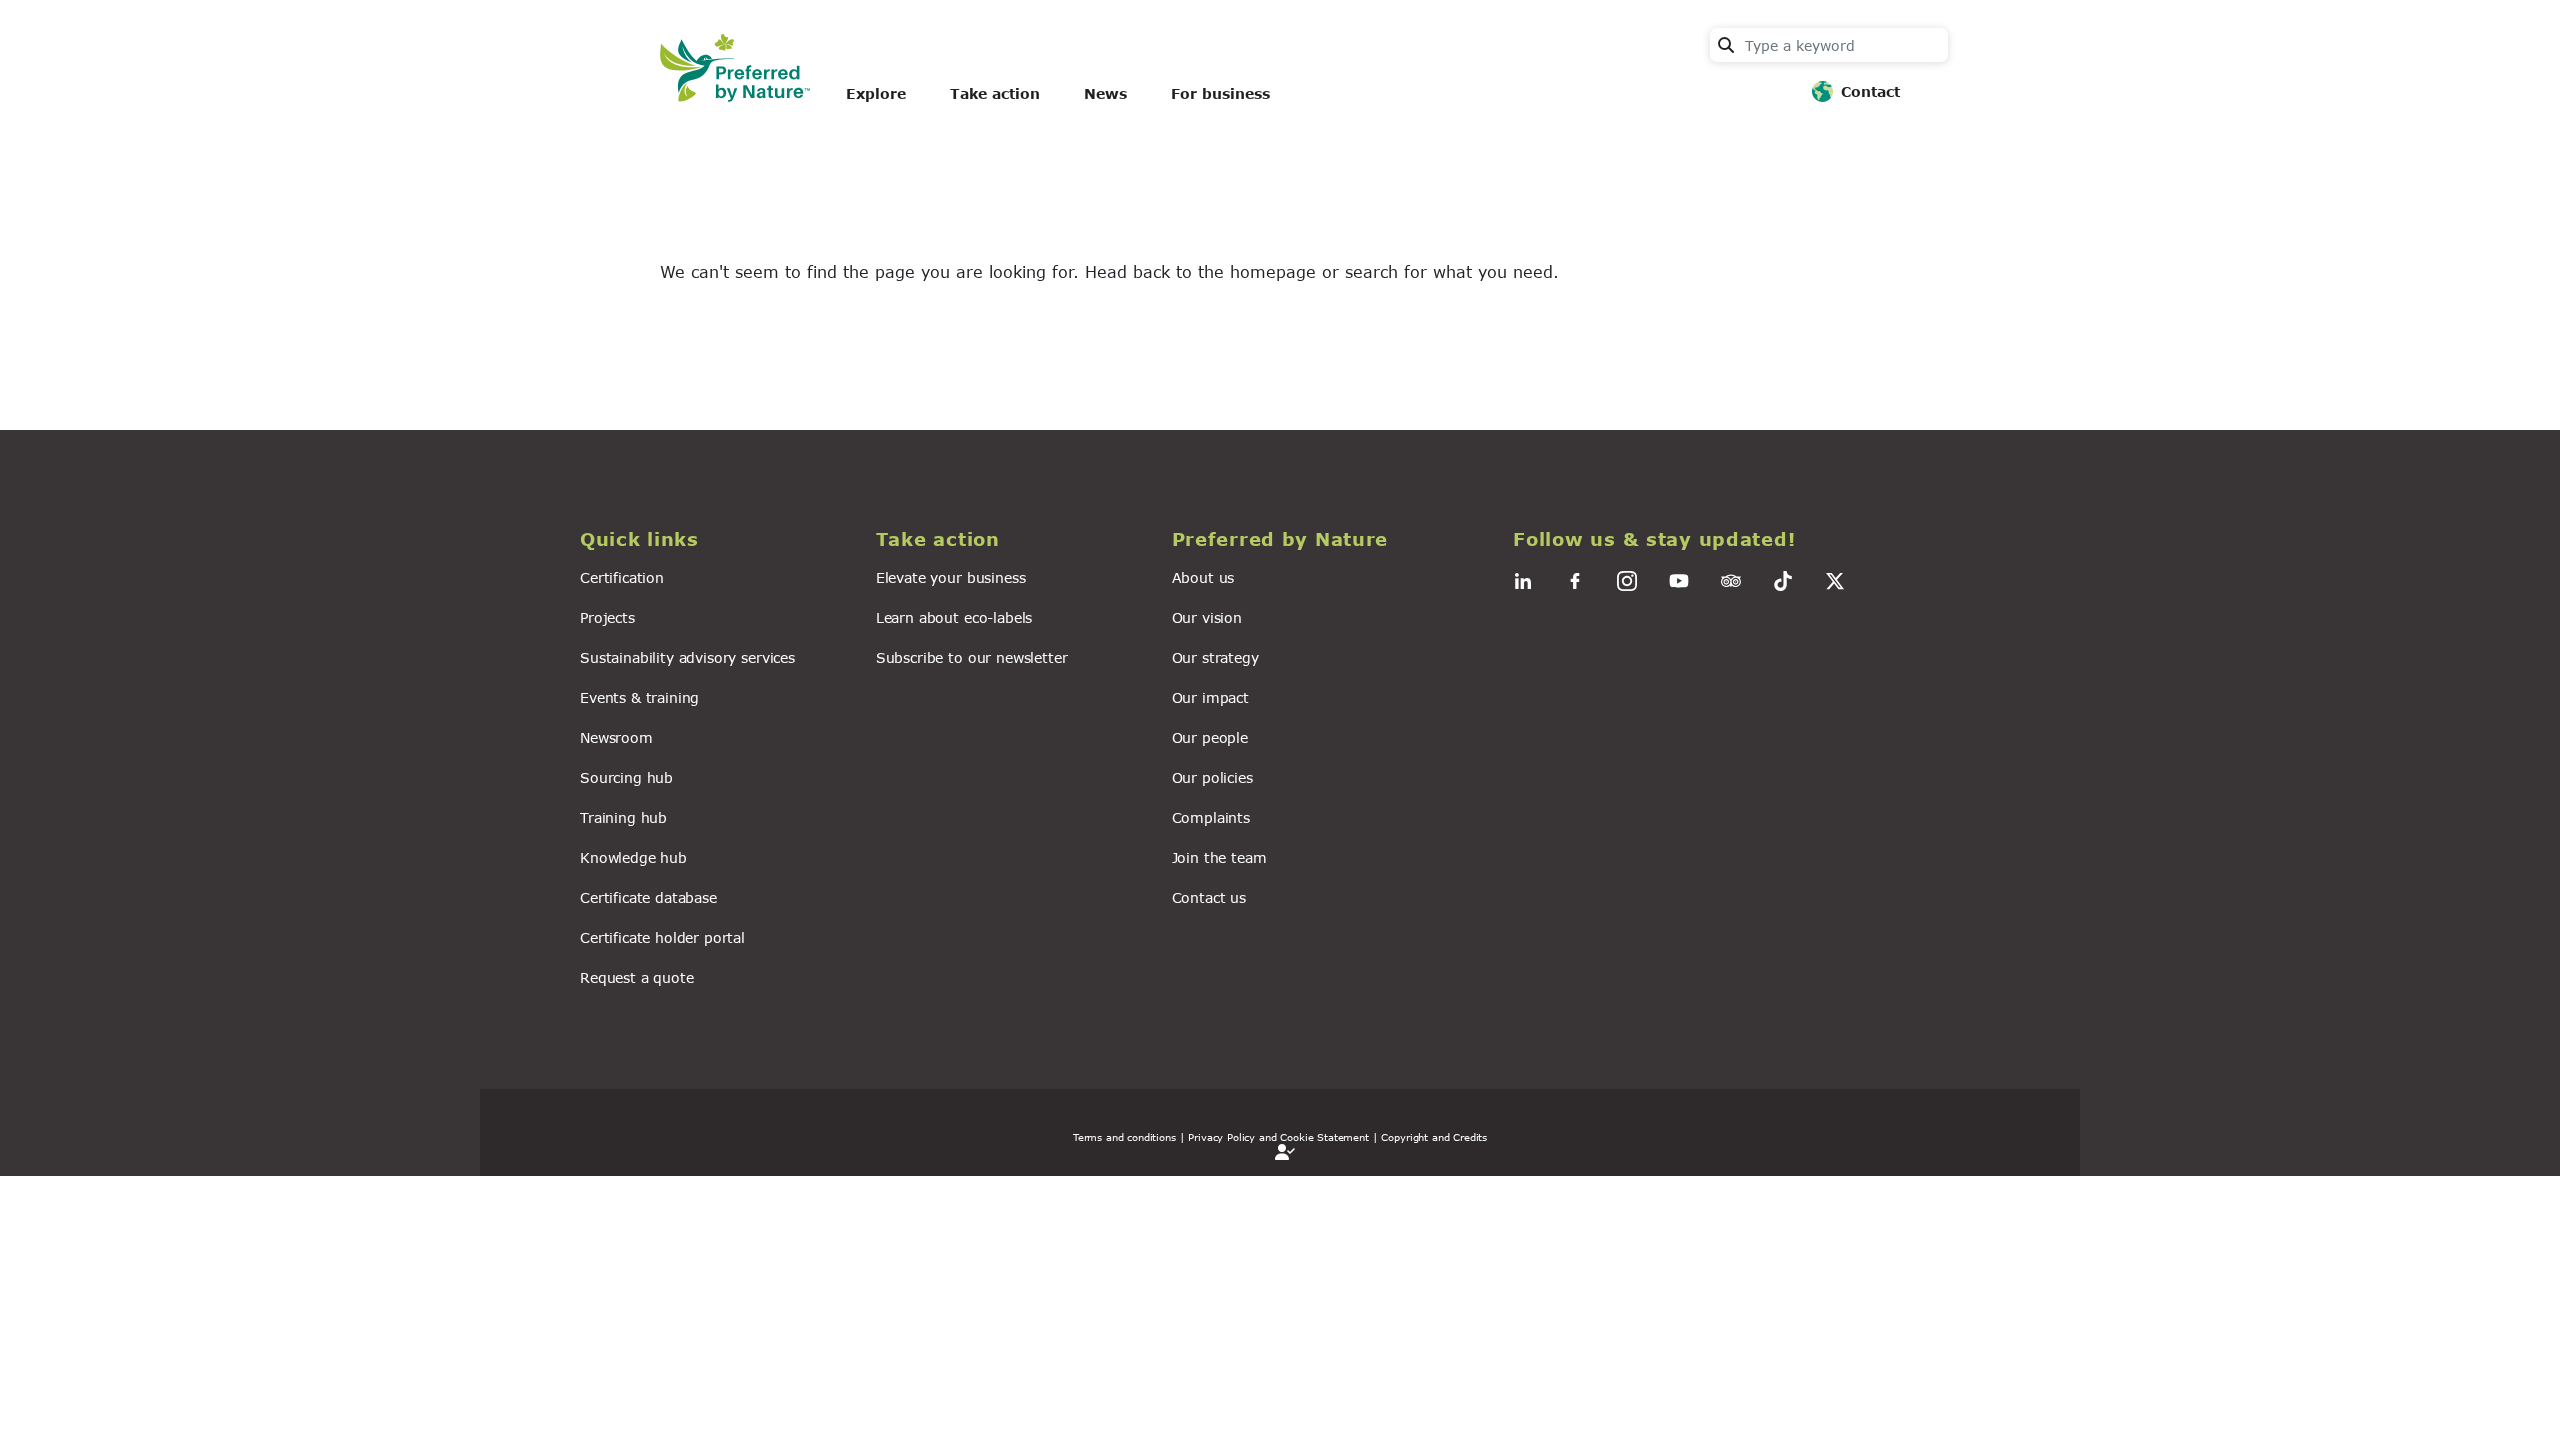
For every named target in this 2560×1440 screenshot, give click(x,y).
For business (1220, 93)
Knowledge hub (633, 857)
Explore (876, 93)
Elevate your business (951, 577)
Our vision (1207, 617)
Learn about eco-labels (954, 617)
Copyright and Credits (1434, 1137)
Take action (995, 93)
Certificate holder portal (662, 937)
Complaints (1211, 817)
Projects (607, 617)
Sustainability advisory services (687, 657)
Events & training (639, 697)
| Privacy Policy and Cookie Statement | (1279, 1137)
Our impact (1210, 697)
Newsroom (616, 737)
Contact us (1209, 897)
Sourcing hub (626, 777)
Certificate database (648, 897)
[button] (716, 539)
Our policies (1212, 777)
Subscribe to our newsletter (972, 657)
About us (1203, 577)
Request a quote (637, 977)
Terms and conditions (1124, 1137)
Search (1726, 45)
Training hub (623, 817)
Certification (622, 577)
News (1105, 93)
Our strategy (1215, 657)
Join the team (1219, 857)
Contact (1870, 91)
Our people (1210, 737)
